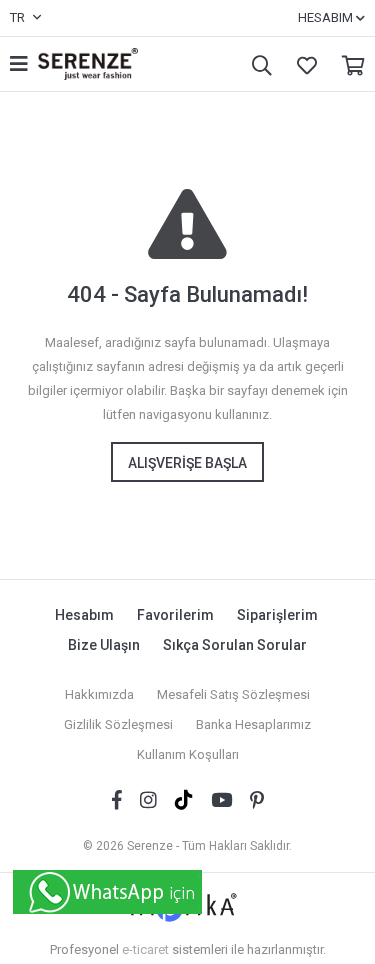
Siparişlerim (277, 615)
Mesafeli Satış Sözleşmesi (233, 694)
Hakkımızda (99, 694)
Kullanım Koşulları (188, 754)
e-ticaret (145, 949)
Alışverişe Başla (187, 463)
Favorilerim (302, 64)
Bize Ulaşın (104, 645)
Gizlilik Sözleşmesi (118, 724)
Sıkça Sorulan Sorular (235, 645)
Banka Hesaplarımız (253, 724)
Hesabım (84, 615)
